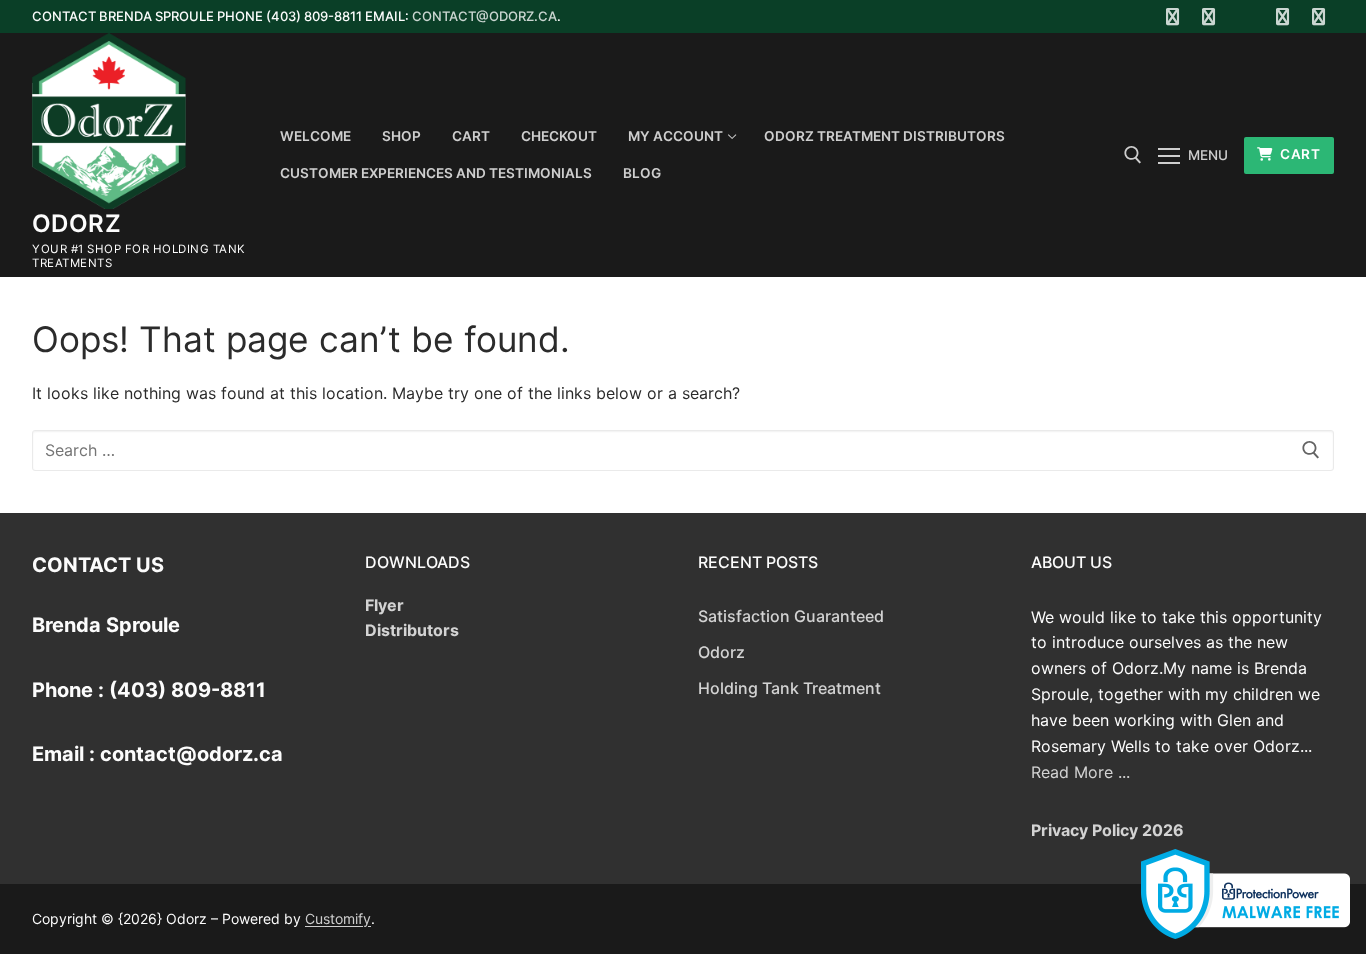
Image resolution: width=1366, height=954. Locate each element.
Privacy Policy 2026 (1107, 830)
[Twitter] (1209, 16)
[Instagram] (1282, 16)
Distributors (412, 630)
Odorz (76, 223)
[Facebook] (1172, 16)
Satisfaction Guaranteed (791, 616)
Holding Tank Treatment (789, 688)
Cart (1299, 154)
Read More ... (1080, 772)
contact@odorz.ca (484, 16)
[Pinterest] (1318, 16)
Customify (338, 918)
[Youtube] (1245, 16)
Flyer (384, 605)
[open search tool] (1133, 155)
